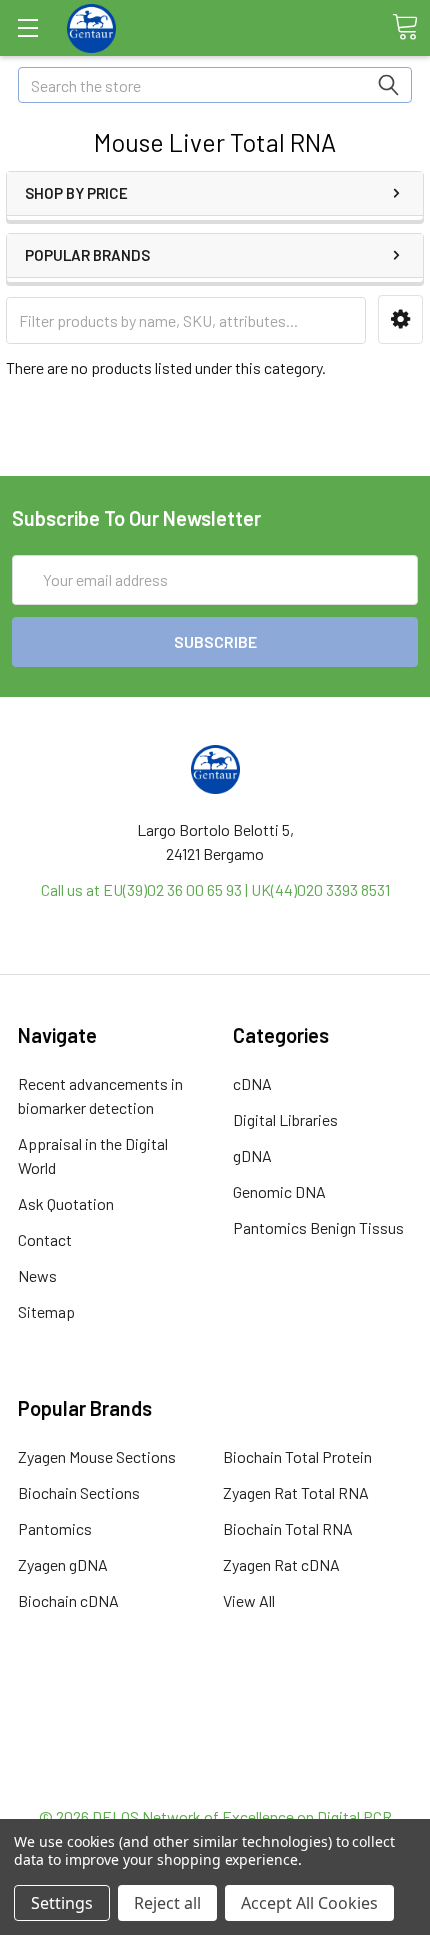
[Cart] (405, 27)
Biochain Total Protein (297, 1456)
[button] (400, 319)
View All (249, 1600)
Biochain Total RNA (288, 1528)
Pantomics (55, 1528)
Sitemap (46, 1311)
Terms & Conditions (215, 1708)
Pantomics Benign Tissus (318, 1227)
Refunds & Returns (215, 1756)
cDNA (252, 1083)
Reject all (167, 1903)
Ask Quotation (66, 1203)
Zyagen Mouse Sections (97, 1456)
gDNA (252, 1155)
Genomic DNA (279, 1191)
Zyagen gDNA (63, 1564)
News (37, 1275)
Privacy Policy (215, 1780)
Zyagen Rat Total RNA (296, 1492)
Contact (45, 1239)
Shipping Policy (215, 1732)
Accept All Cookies (309, 1903)
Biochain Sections (79, 1492)
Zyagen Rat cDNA (281, 1564)
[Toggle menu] (27, 27)
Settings (62, 1903)
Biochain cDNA (68, 1600)
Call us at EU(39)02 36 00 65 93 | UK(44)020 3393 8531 (215, 889)
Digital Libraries (285, 1119)
